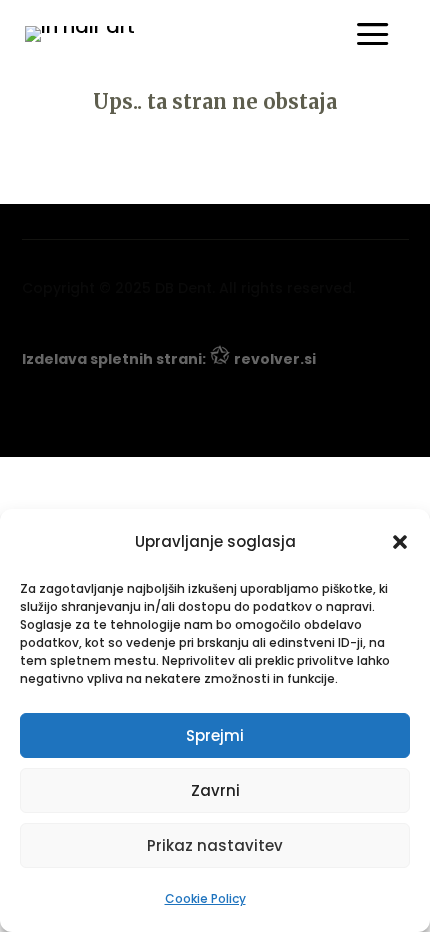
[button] (400, 542)
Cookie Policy (205, 898)
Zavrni (215, 790)
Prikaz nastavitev (215, 845)
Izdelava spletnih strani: (114, 359)
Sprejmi (215, 735)
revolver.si (275, 359)
